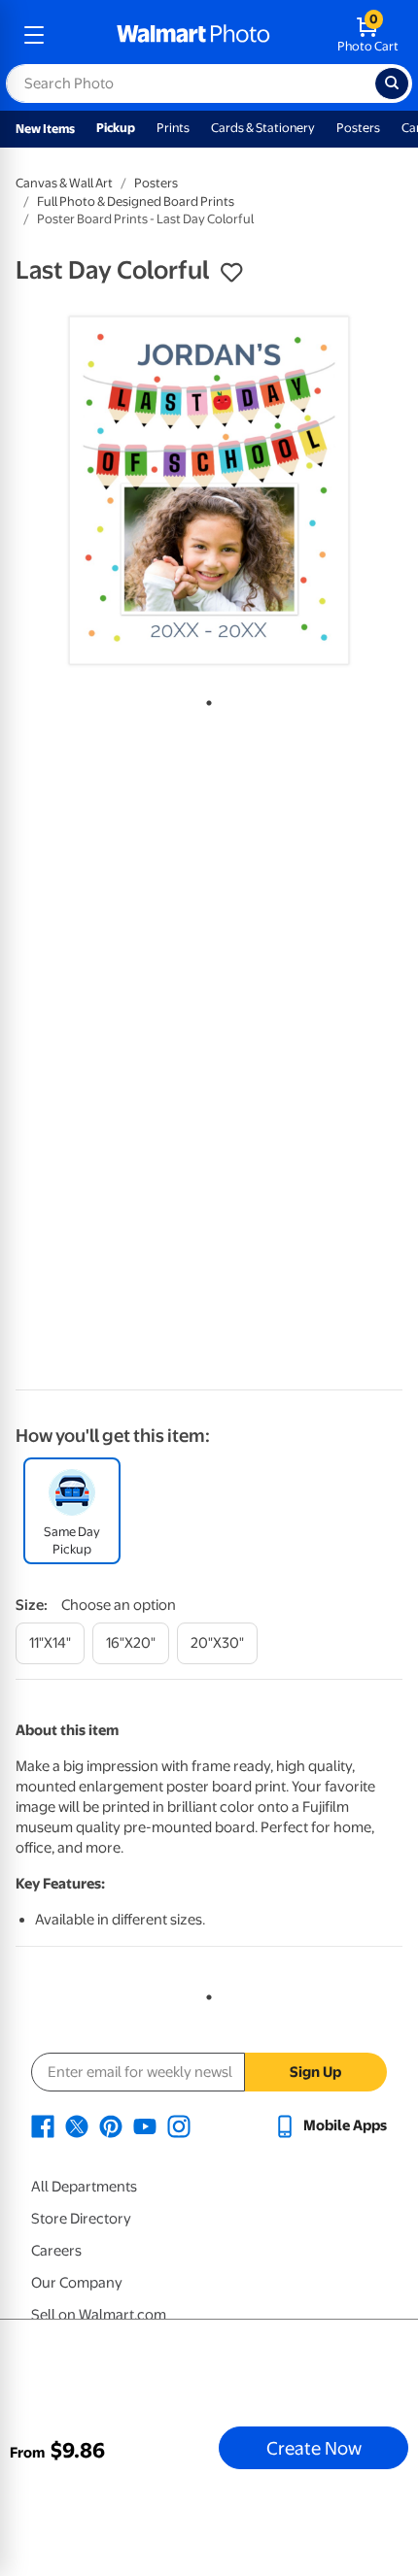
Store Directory (81, 2219)
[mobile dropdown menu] (34, 35)
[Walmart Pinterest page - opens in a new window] (111, 2125)
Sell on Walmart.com (99, 2315)
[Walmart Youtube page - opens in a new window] (145, 2125)
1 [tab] (205, 699)
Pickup (116, 128)
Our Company (77, 2283)
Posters (358, 128)
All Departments (84, 2187)
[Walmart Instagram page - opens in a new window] (179, 2125)
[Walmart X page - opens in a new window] (77, 2125)
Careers (56, 2251)
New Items (45, 129)
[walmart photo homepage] (193, 35)
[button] (231, 273)
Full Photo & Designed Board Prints (136, 201)
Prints (173, 128)
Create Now (314, 2448)
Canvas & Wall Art (64, 183)
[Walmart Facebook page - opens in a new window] (43, 2125)
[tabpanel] (209, 490)
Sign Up (315, 2072)
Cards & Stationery (263, 128)
